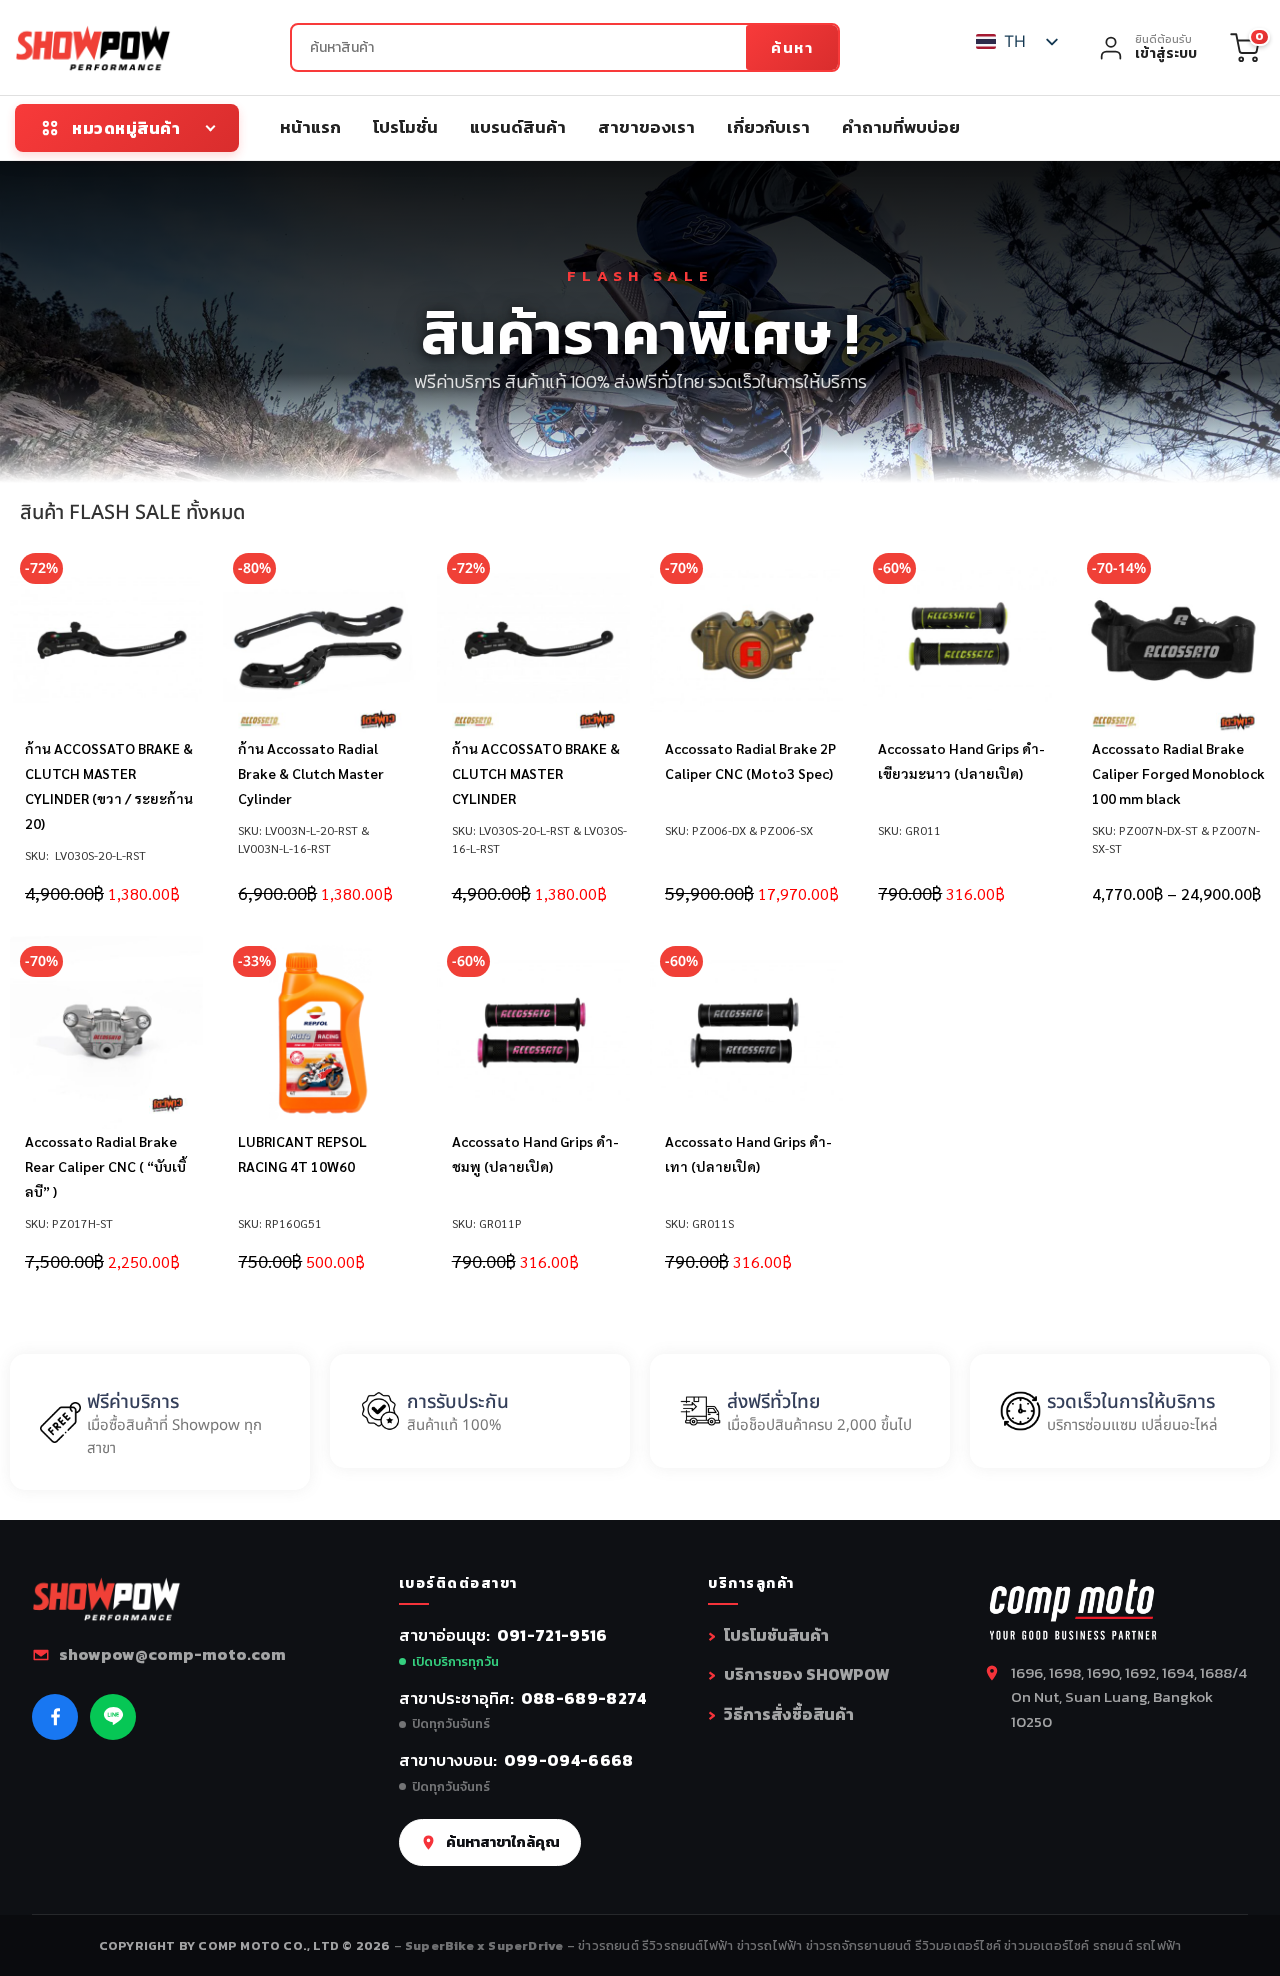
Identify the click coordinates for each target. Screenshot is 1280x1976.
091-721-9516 (552, 1635)
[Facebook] (55, 1717)
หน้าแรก (310, 127)
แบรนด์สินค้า (518, 127)
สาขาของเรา (646, 127)
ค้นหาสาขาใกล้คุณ (503, 1842)
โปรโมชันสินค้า (776, 1635)
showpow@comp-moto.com (172, 1654)
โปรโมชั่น (405, 127)
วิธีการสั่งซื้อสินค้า (789, 1714)
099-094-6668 (569, 1760)
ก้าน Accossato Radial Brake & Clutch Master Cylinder (311, 773)
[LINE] (113, 1717)
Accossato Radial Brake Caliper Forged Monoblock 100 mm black (1178, 773)
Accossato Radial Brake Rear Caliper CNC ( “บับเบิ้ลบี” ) (105, 1166)
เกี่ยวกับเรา (768, 127)
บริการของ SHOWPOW (806, 1674)
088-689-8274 (584, 1698)
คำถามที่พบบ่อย (901, 127)
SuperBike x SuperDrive (486, 1945)
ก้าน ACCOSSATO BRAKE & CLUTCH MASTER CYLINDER (536, 773)
